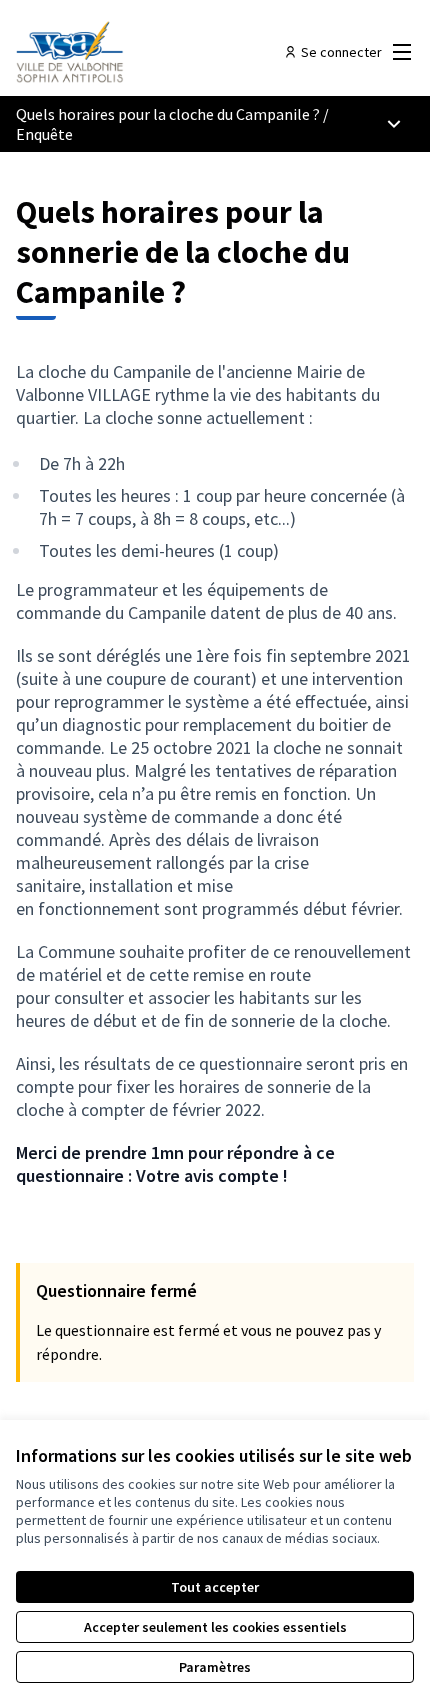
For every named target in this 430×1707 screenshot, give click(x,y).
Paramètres (215, 1667)
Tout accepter (215, 1587)
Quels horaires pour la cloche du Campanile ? (168, 114)
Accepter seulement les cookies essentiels (215, 1627)
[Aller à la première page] (163, 52)
